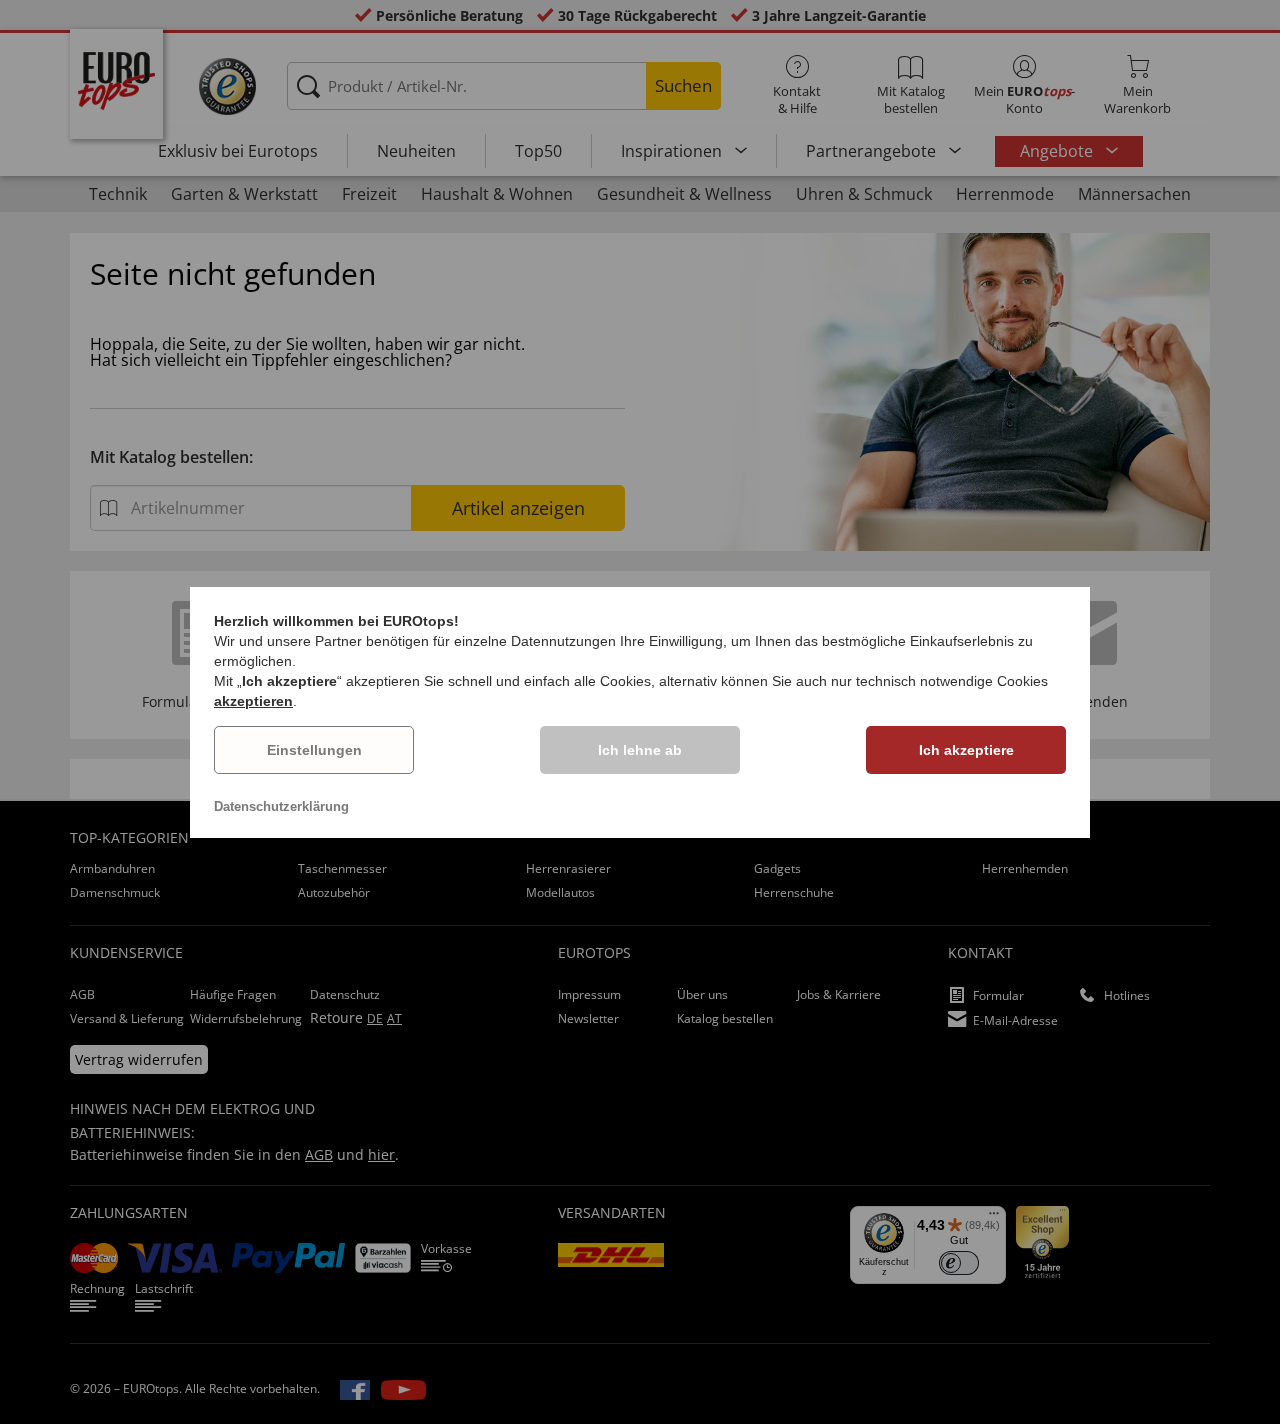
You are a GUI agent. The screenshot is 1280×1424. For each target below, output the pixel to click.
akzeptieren (253, 701)
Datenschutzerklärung (281, 806)
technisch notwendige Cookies (952, 681)
